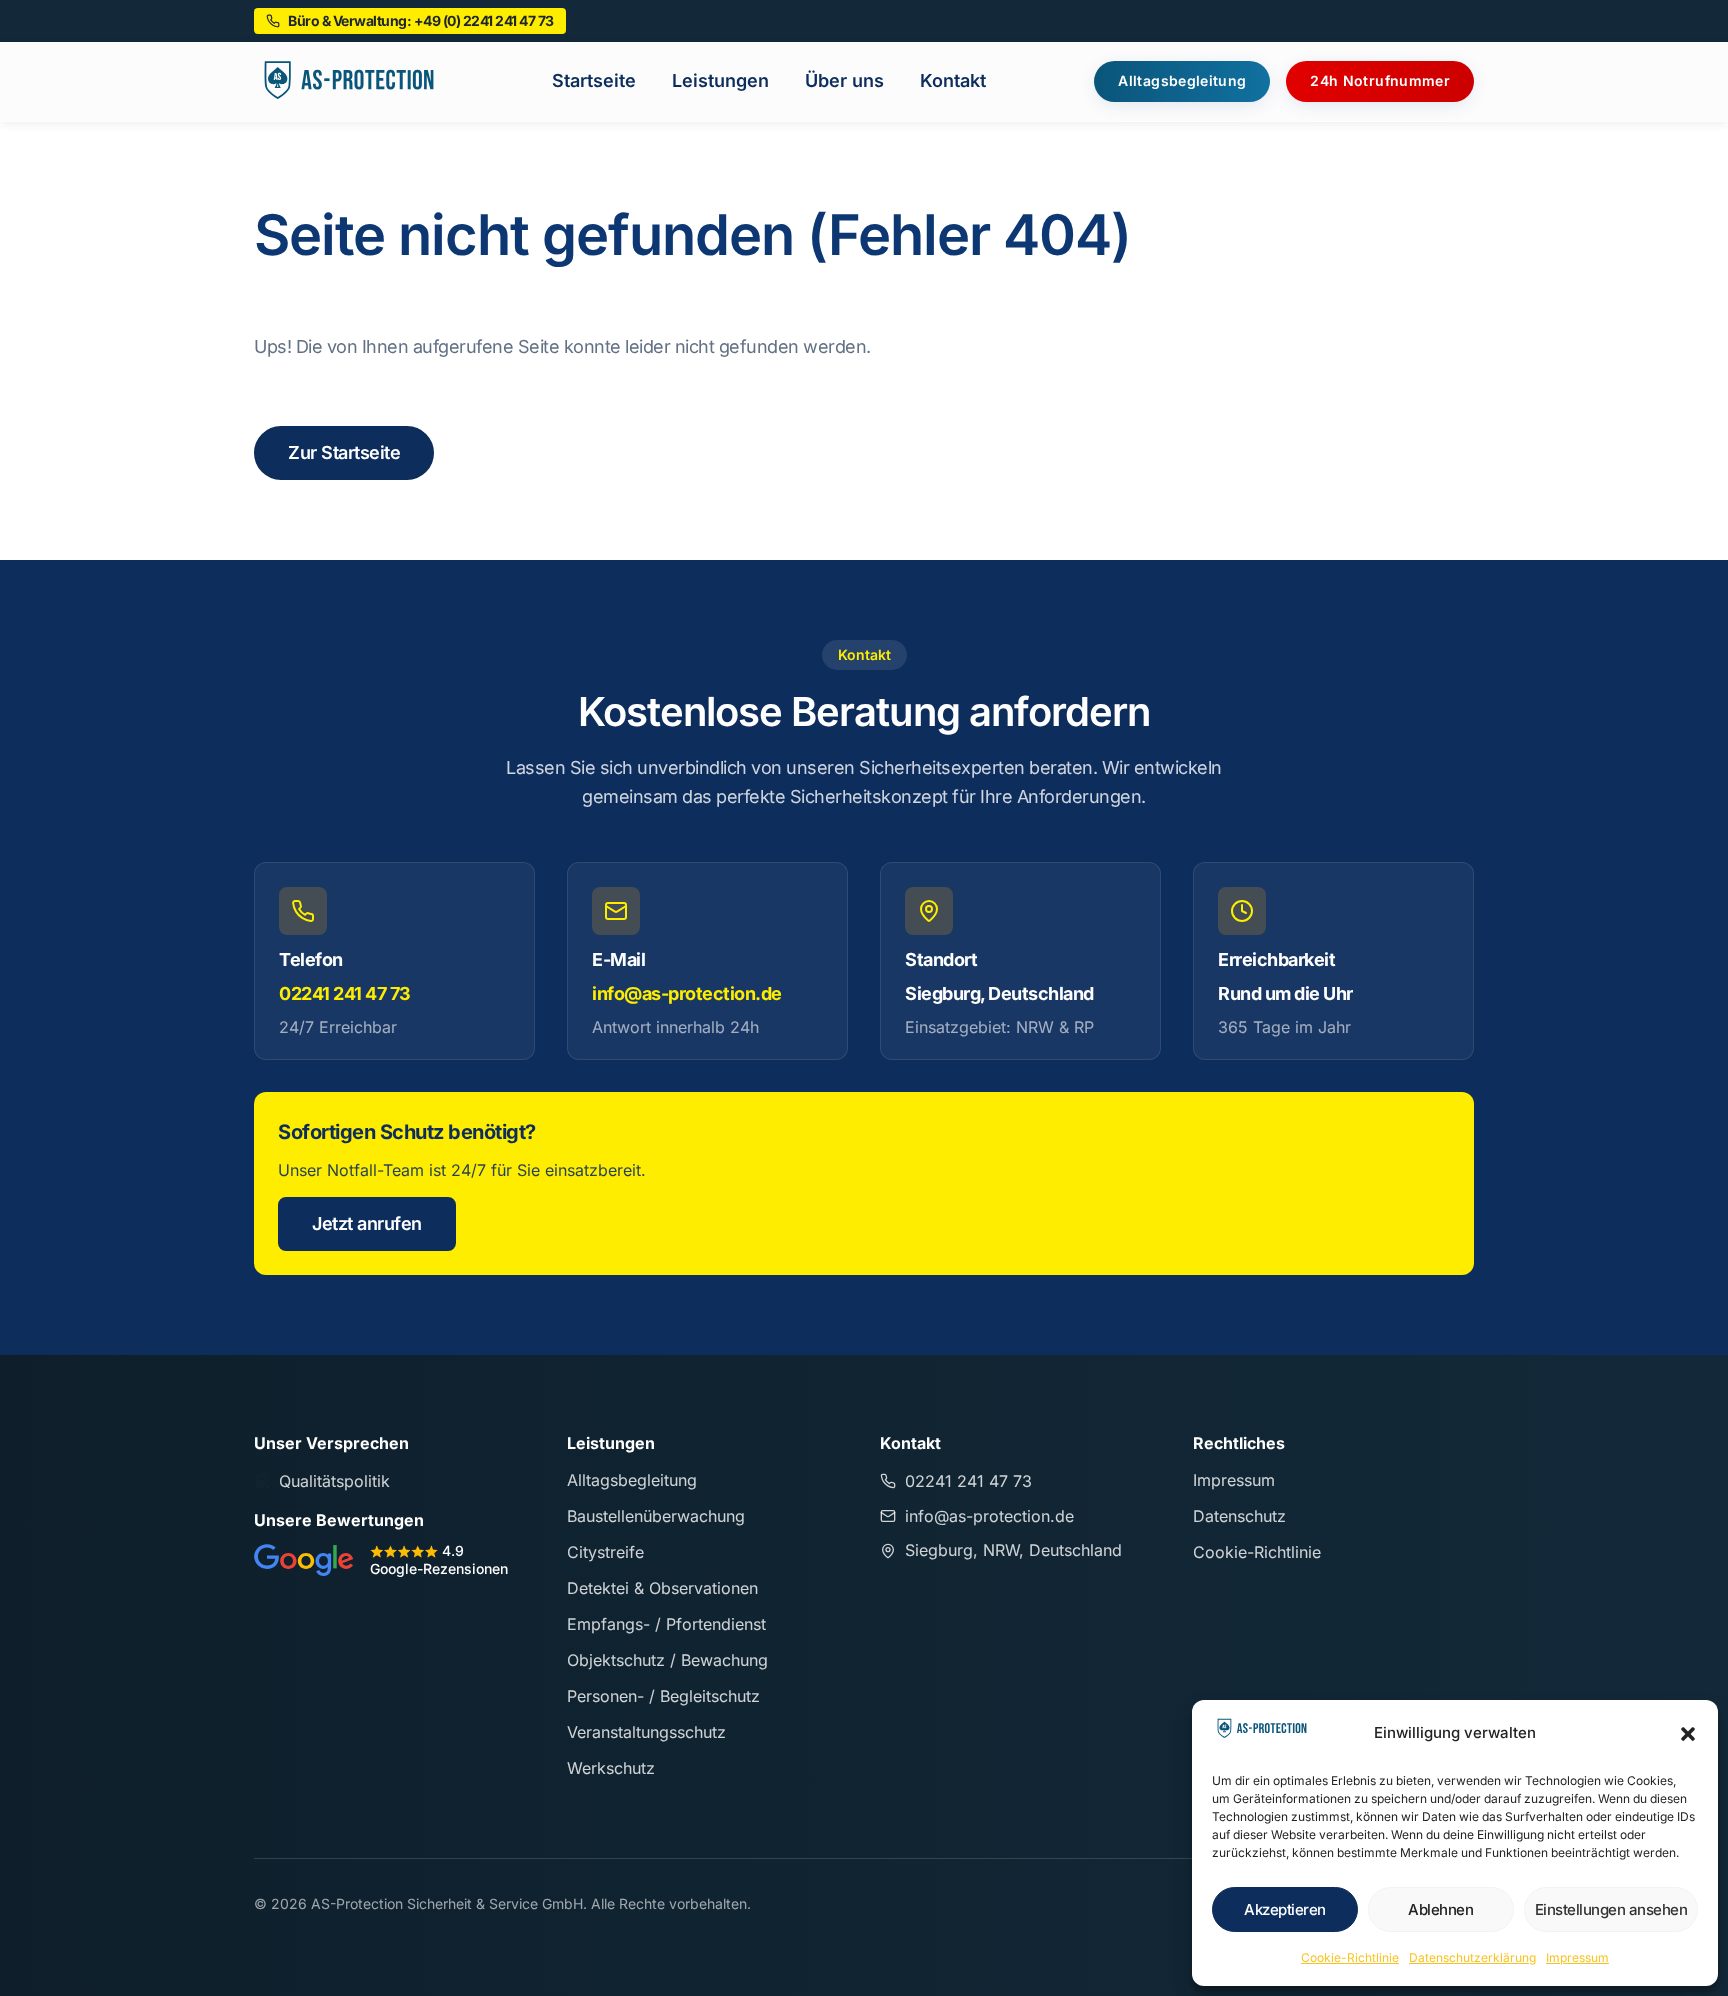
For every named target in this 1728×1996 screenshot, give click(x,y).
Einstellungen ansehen (1611, 1909)
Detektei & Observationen (662, 1588)
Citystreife (605, 1552)
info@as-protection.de (687, 993)
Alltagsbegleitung (632, 1480)
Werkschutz (611, 1768)
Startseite (594, 80)
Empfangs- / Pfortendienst (666, 1624)
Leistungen (720, 80)
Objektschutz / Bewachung (667, 1660)
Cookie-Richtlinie (1350, 1957)
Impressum (1577, 1957)
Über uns (844, 80)
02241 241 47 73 (345, 993)
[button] (1688, 1734)
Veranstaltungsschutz (646, 1732)
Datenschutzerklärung (1472, 1957)
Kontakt (953, 80)
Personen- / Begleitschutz (663, 1696)
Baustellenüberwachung (656, 1516)
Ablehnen (1440, 1909)
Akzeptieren (1285, 1909)
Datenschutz (1239, 1516)
